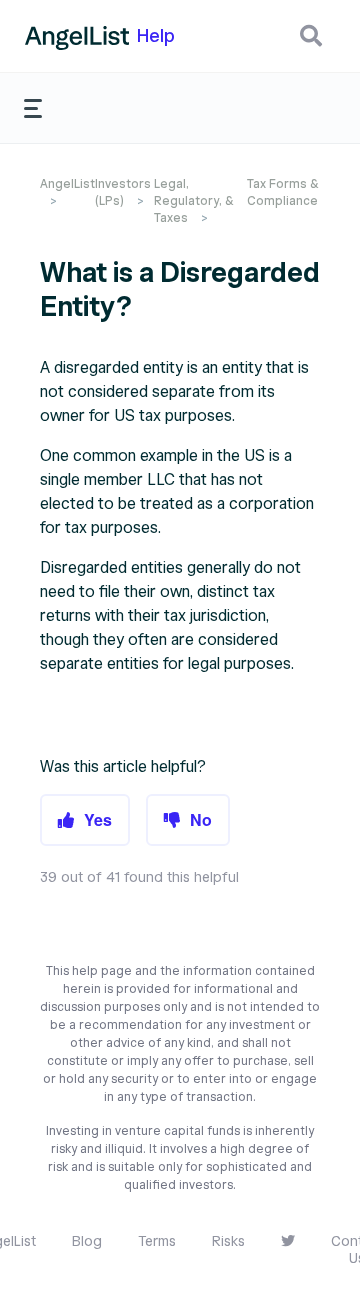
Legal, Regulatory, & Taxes (193, 200)
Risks (228, 1241)
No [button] (201, 819)
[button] (311, 36)
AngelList (67, 183)
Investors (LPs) (123, 192)
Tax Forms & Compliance (282, 192)
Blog (87, 1241)
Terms (157, 1241)
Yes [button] (98, 819)
